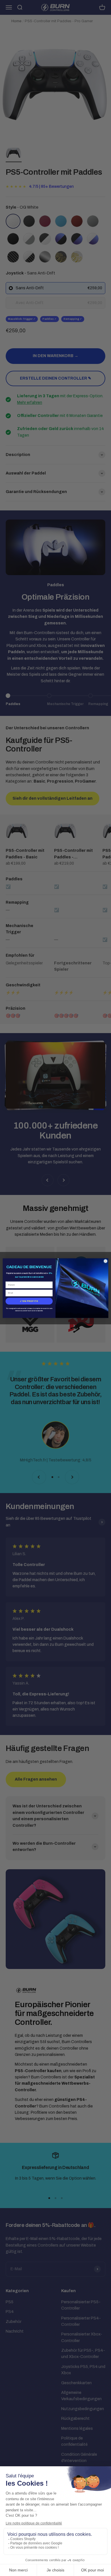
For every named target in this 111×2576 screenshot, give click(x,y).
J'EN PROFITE (29, 1301)
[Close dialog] (106, 1261)
